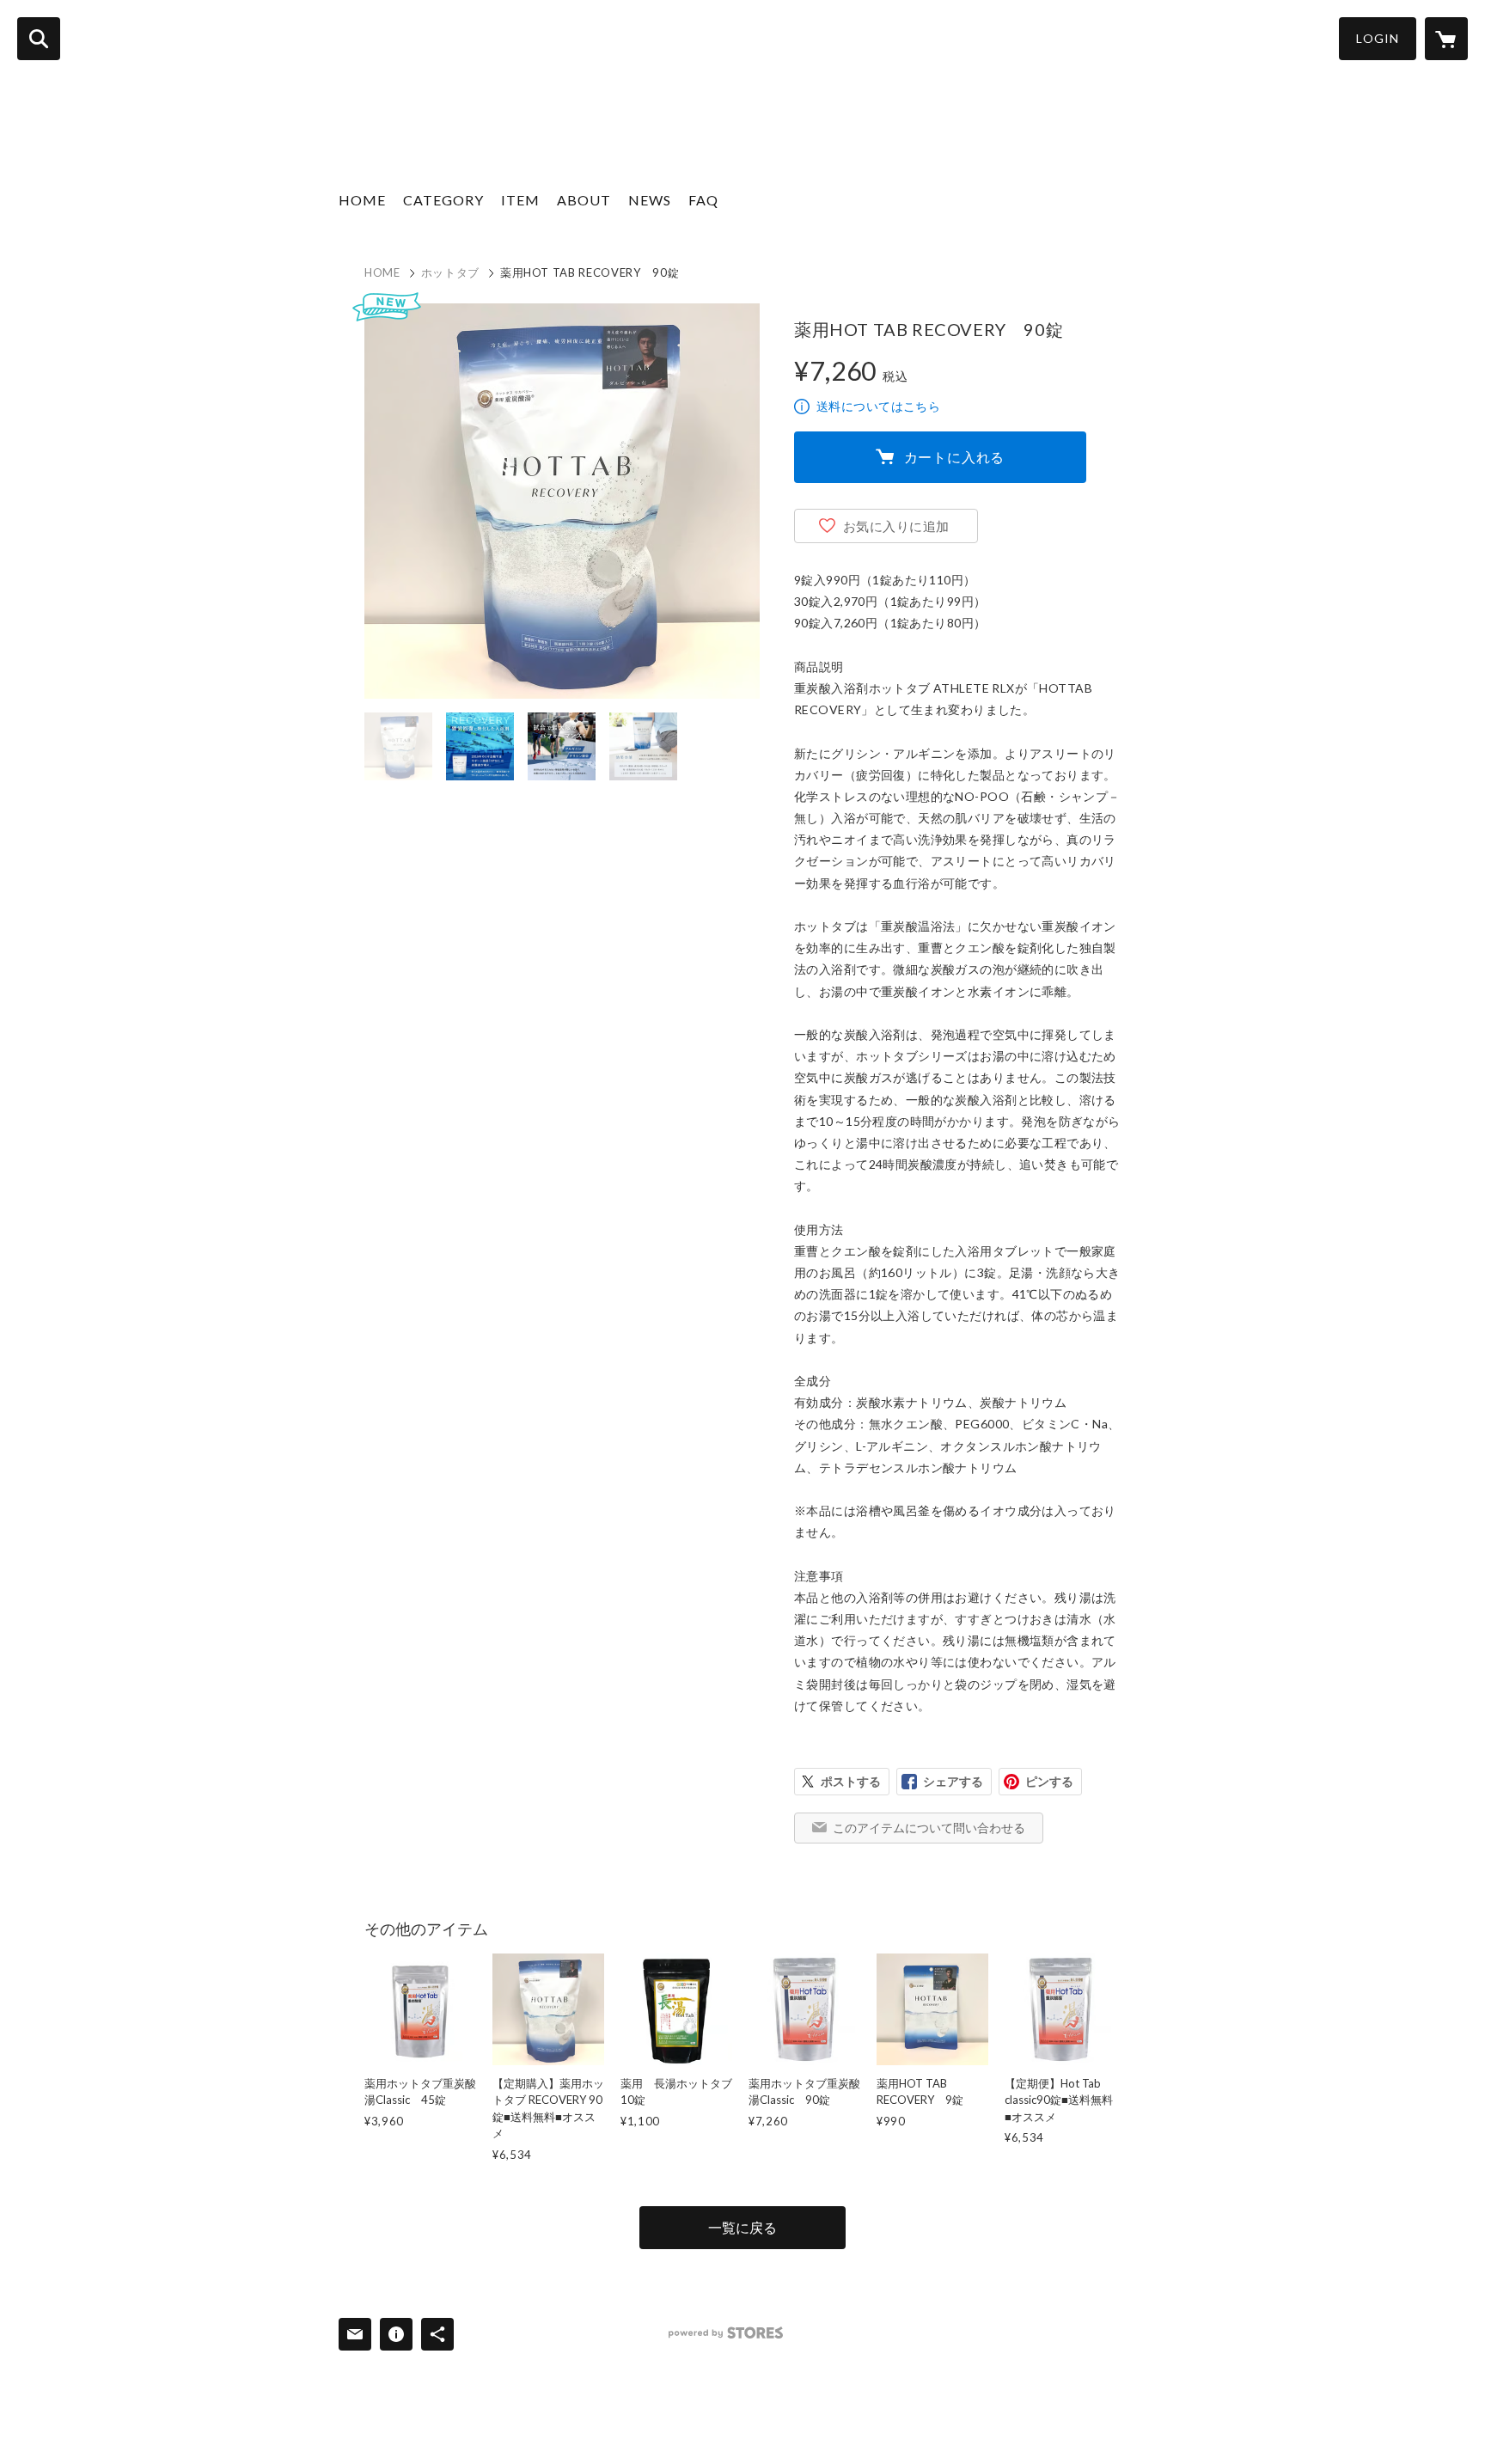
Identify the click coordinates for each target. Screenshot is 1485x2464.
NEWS (650, 200)
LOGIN (1378, 38)
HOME (362, 200)
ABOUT (584, 200)
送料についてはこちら (878, 406)
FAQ (703, 200)
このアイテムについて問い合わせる (929, 1828)
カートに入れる (955, 457)
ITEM (520, 200)
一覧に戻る (742, 2227)
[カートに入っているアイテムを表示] (1446, 39)
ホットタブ (450, 272)
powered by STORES (726, 2333)
